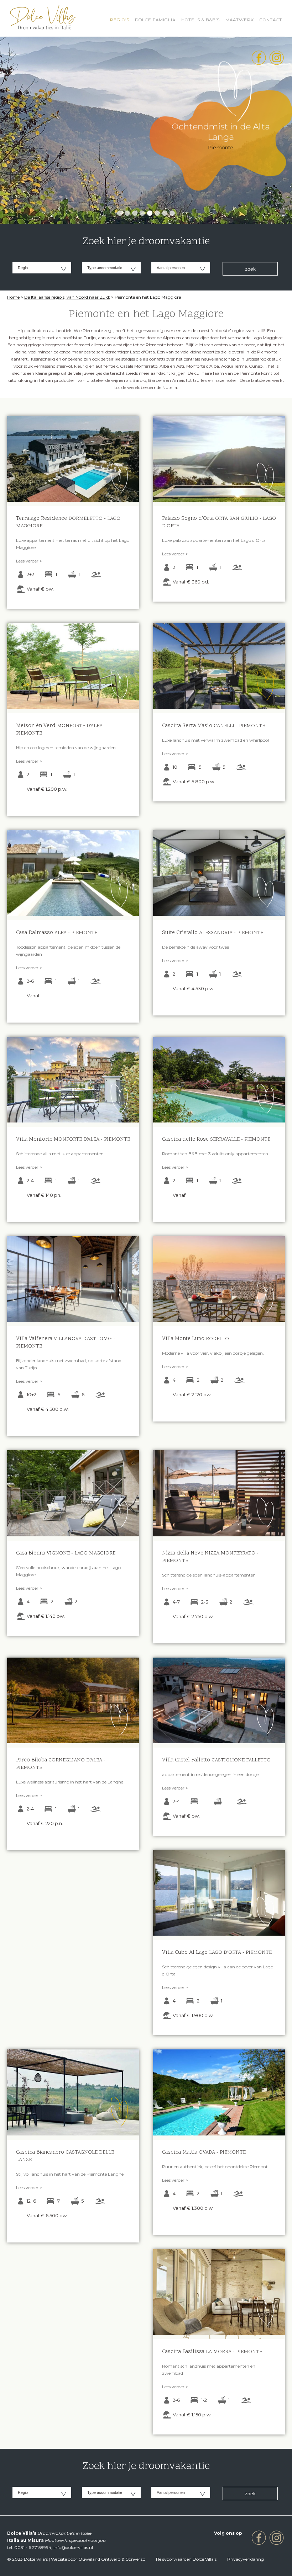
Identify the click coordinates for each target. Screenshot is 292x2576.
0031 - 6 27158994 (33, 2547)
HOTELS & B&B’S (200, 20)
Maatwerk (240, 20)
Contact (271, 20)
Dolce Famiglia (155, 20)
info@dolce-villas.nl (73, 2547)
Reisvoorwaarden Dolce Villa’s (186, 2559)
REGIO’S (120, 20)
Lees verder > (29, 561)
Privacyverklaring (246, 2559)
